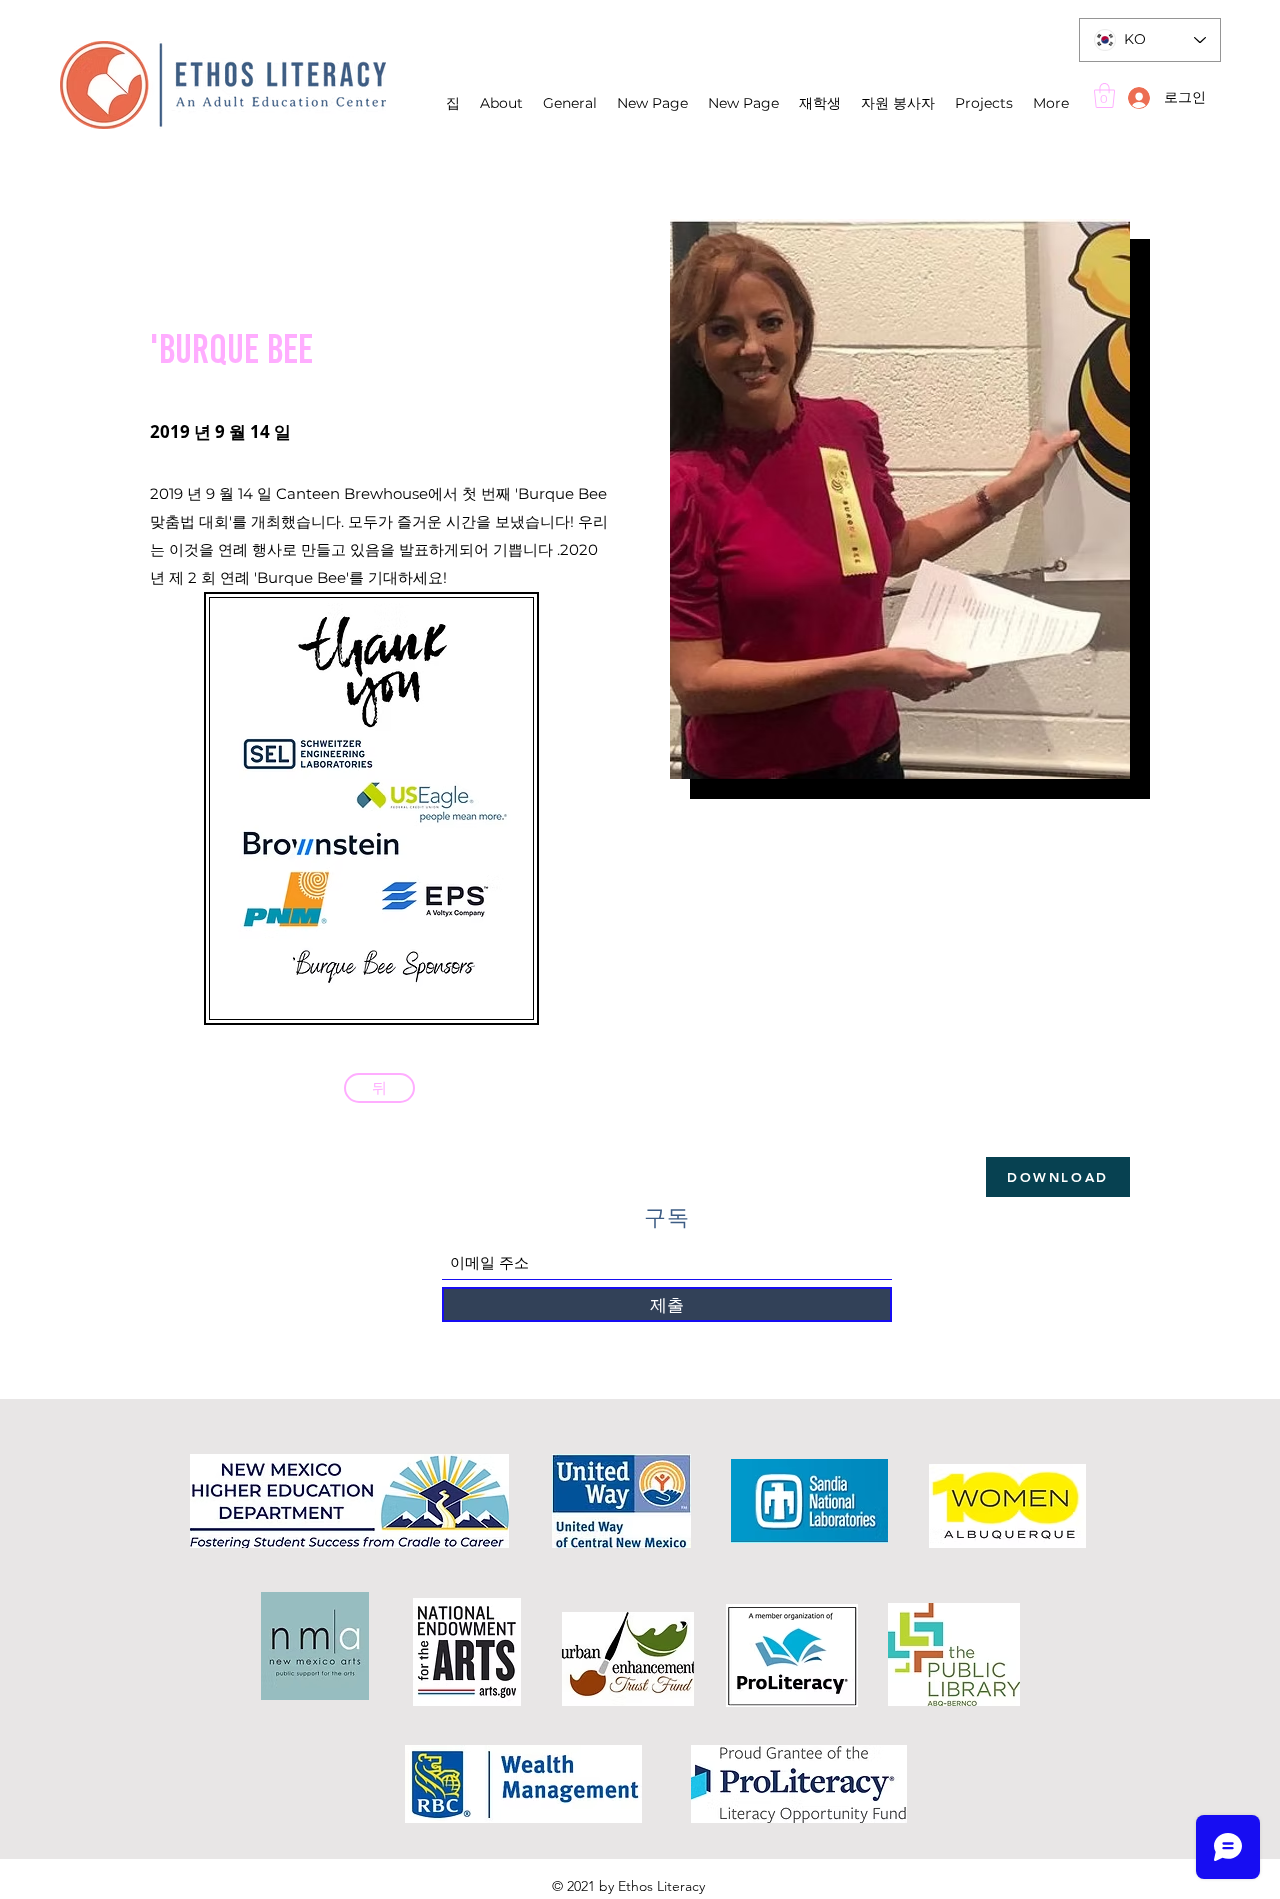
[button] (1104, 95)
